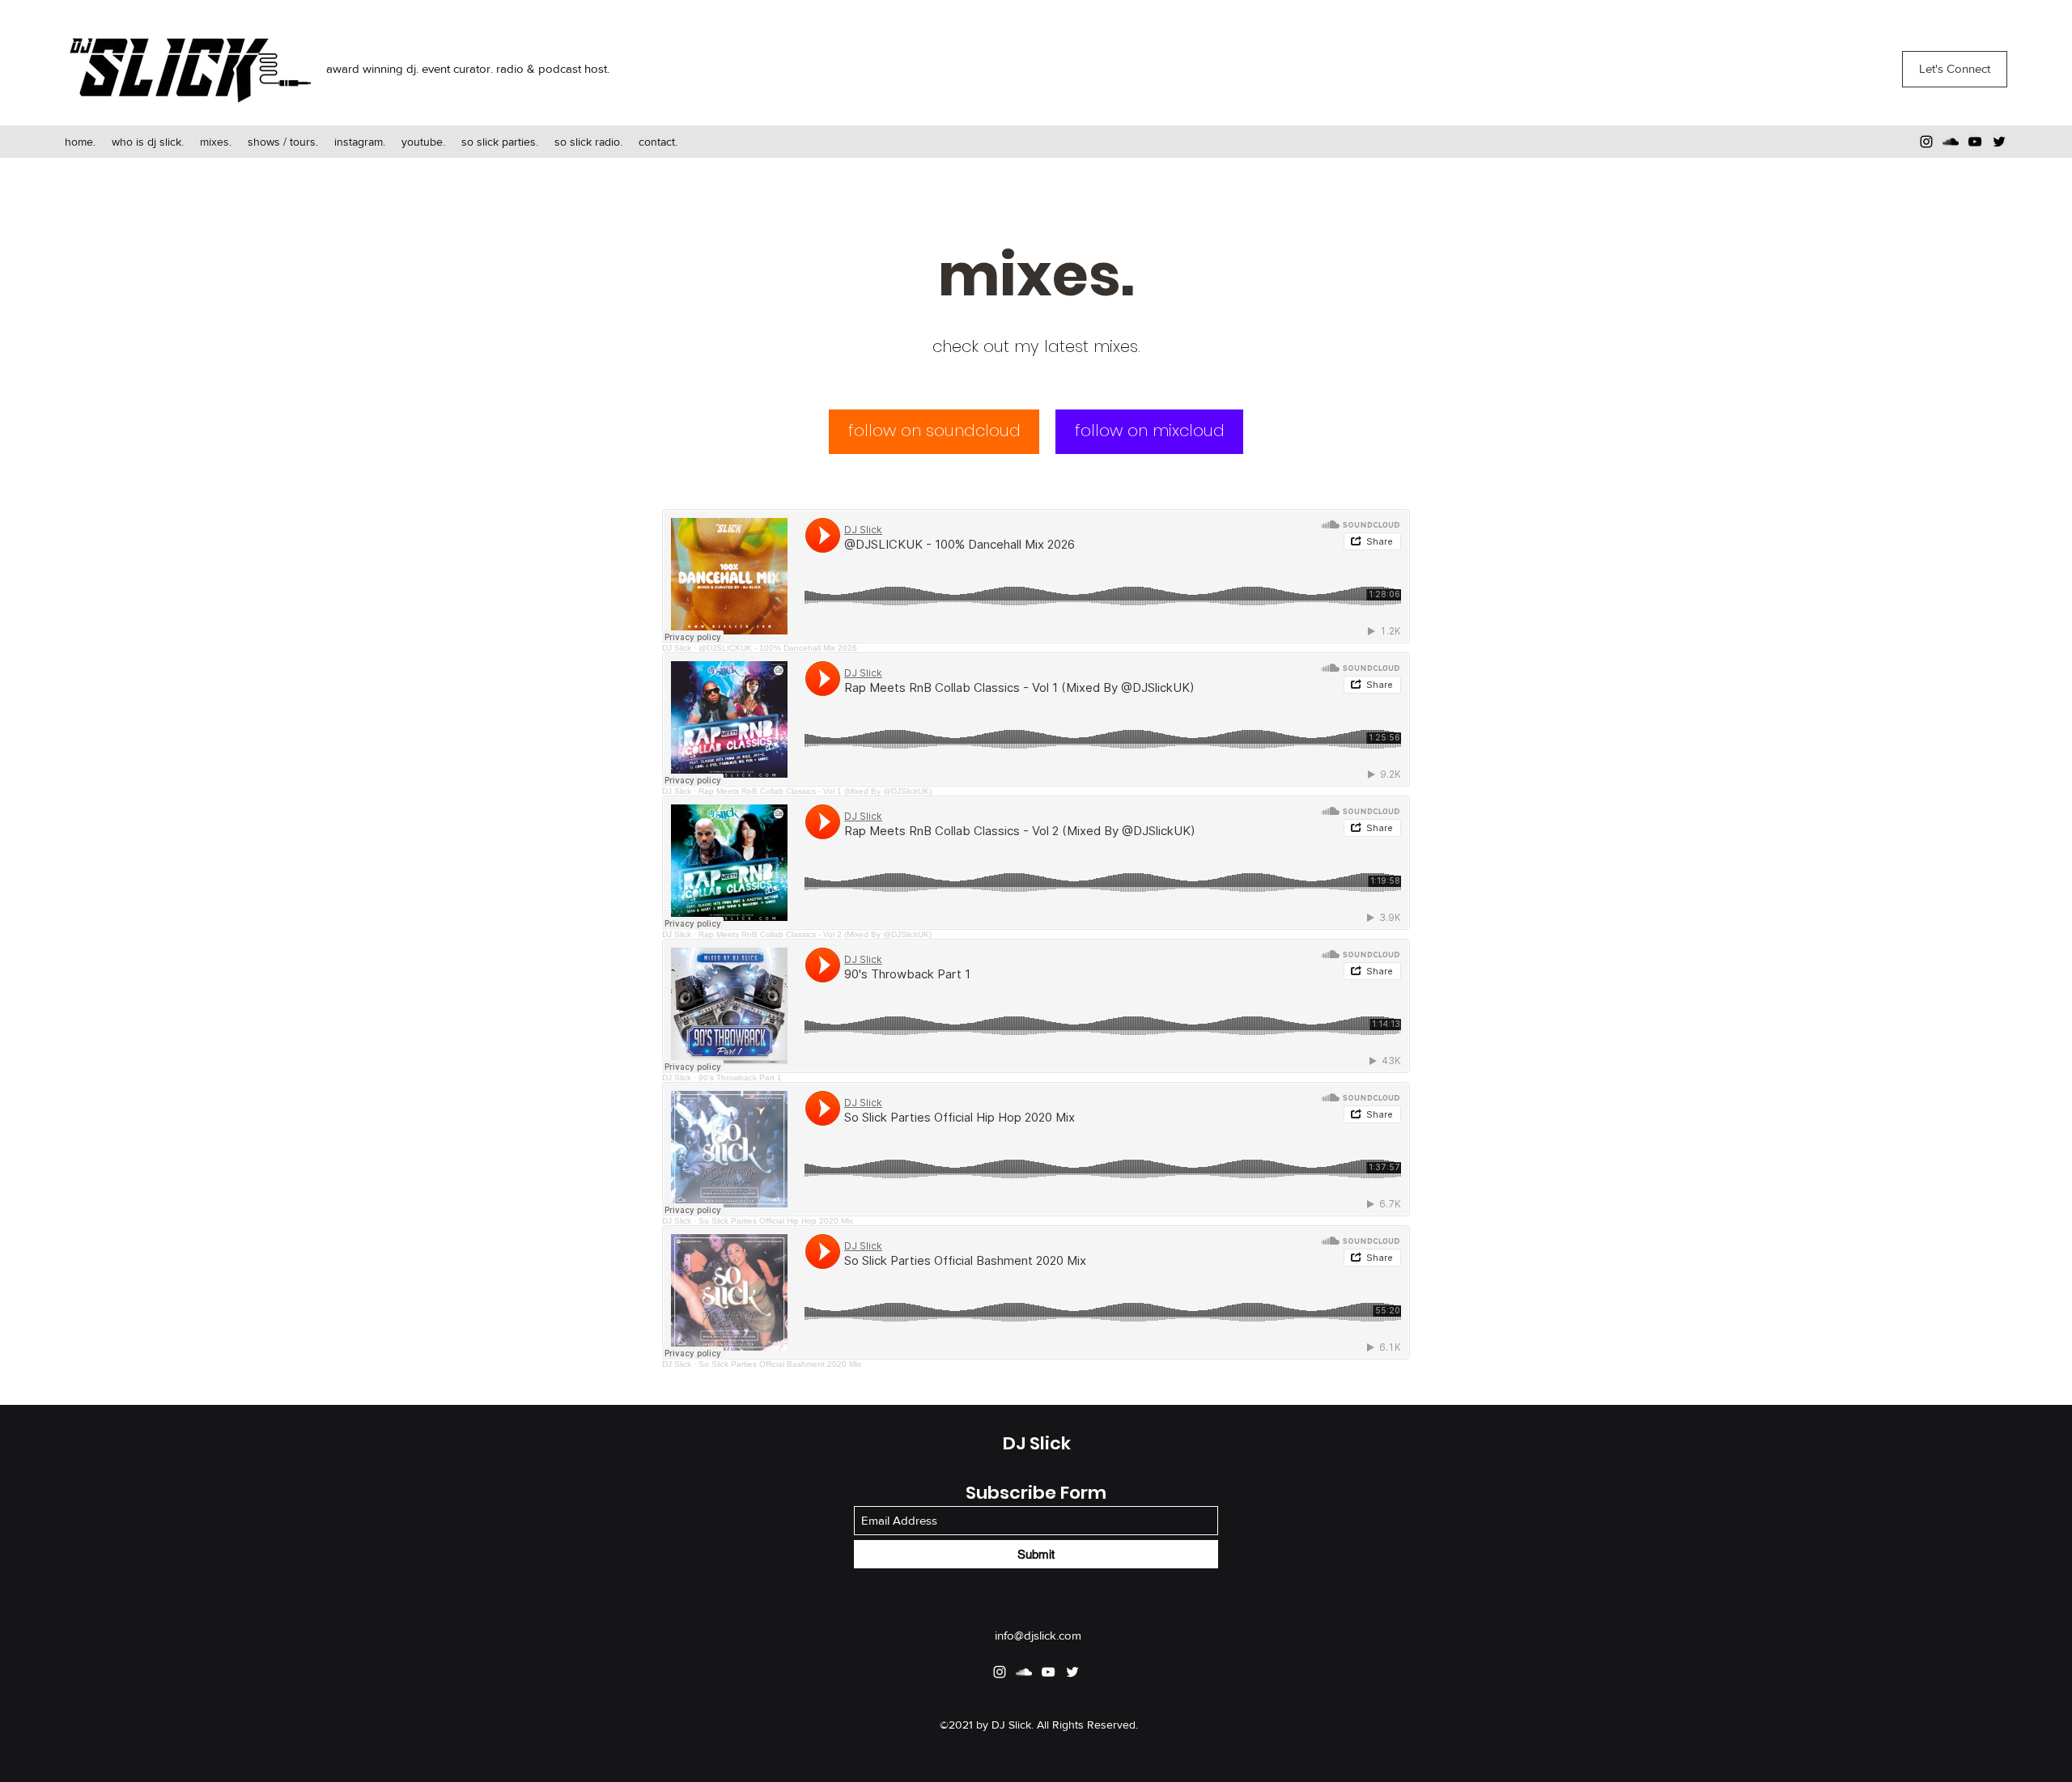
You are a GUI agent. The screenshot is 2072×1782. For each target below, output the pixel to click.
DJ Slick (1037, 1443)
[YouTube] (1975, 142)
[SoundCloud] (1951, 142)
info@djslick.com (1038, 1635)
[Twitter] (1999, 142)
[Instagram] (1926, 142)
